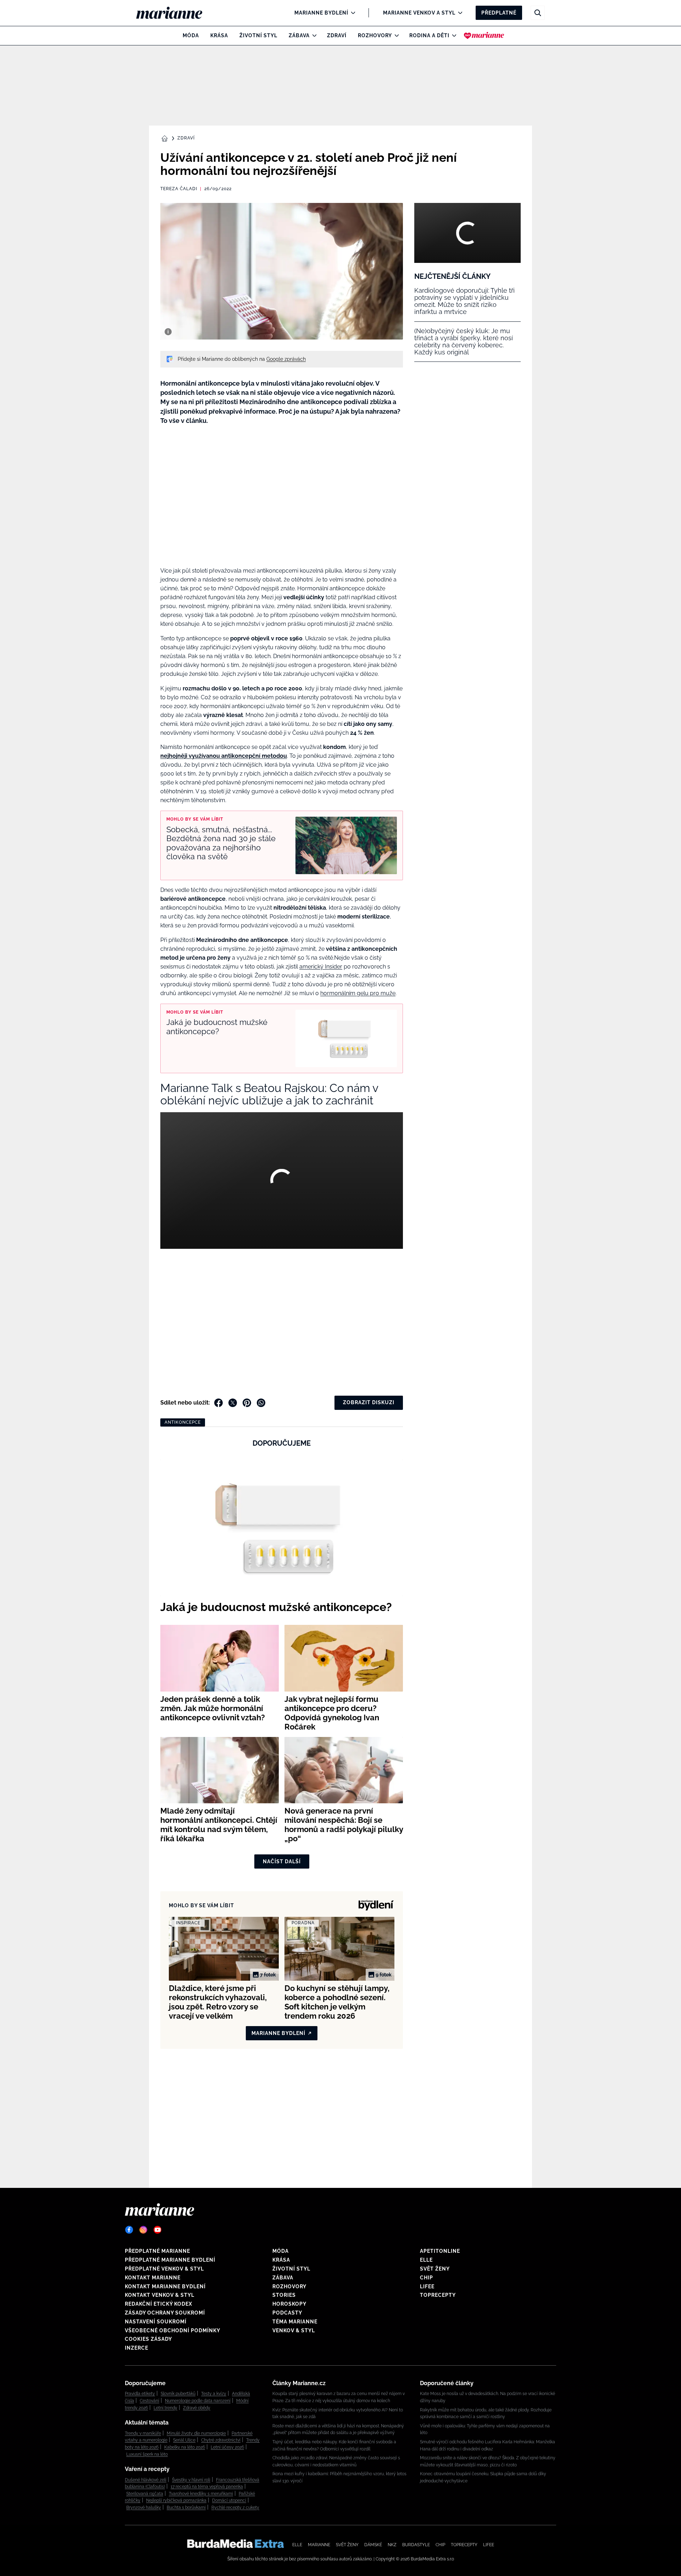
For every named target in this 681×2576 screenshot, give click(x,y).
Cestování (150, 2401)
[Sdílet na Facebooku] (218, 1403)
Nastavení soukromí (156, 2322)
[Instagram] (143, 2230)
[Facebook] (129, 2230)
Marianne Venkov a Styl (419, 13)
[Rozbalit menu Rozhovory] (395, 35)
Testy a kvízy (214, 2394)
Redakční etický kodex (159, 2304)
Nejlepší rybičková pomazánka (176, 2500)
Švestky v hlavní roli (191, 2480)
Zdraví (337, 35)
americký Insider (321, 967)
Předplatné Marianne (157, 2251)
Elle (426, 2260)
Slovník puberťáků (178, 2394)
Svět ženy (435, 2269)
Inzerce (137, 2348)
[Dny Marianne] (484, 35)
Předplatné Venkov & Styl (164, 2269)
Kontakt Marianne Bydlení (165, 2287)
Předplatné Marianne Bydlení (170, 2260)
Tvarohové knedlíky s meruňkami (201, 2494)
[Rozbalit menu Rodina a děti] (452, 35)
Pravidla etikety (140, 2394)
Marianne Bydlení (321, 13)
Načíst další (282, 1861)
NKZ (392, 2545)
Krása (219, 35)
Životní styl (258, 35)
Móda (191, 35)
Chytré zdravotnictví (221, 2440)
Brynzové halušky (144, 2508)
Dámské (373, 2545)
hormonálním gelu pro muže (358, 993)
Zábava (299, 35)
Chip (427, 2278)
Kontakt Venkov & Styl (160, 2295)
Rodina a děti (429, 35)
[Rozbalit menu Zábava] (313, 35)
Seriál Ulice (184, 2440)
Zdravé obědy (197, 2408)
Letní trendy (165, 2408)
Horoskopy (289, 2304)
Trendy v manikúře (143, 2433)
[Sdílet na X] (233, 1403)
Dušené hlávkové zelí (146, 2480)
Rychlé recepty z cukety (235, 2508)
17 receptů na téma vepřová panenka (207, 2487)
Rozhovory (375, 35)
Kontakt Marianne (153, 2278)
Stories (284, 2295)
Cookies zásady (148, 2339)
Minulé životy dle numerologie (196, 2433)
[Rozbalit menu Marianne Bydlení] (351, 13)
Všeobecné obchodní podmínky (173, 2330)
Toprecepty (438, 2295)
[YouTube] (157, 2230)
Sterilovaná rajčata (145, 2494)
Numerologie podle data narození (198, 2401)
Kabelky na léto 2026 (185, 2447)
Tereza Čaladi (179, 189)
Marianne (319, 2545)
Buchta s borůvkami (186, 2508)
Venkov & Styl (294, 2330)
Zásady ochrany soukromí (165, 2313)
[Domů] (175, 13)
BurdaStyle (416, 2545)
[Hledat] (538, 13)
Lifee (427, 2287)
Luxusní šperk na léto (147, 2454)
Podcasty (287, 2313)
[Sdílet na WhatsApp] (261, 1403)
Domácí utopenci (229, 2500)
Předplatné (499, 13)
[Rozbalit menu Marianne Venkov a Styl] (458, 13)
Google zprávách (286, 359)
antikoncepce (183, 1422)
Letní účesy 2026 (227, 2447)
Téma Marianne (295, 2322)
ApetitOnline (440, 2251)
